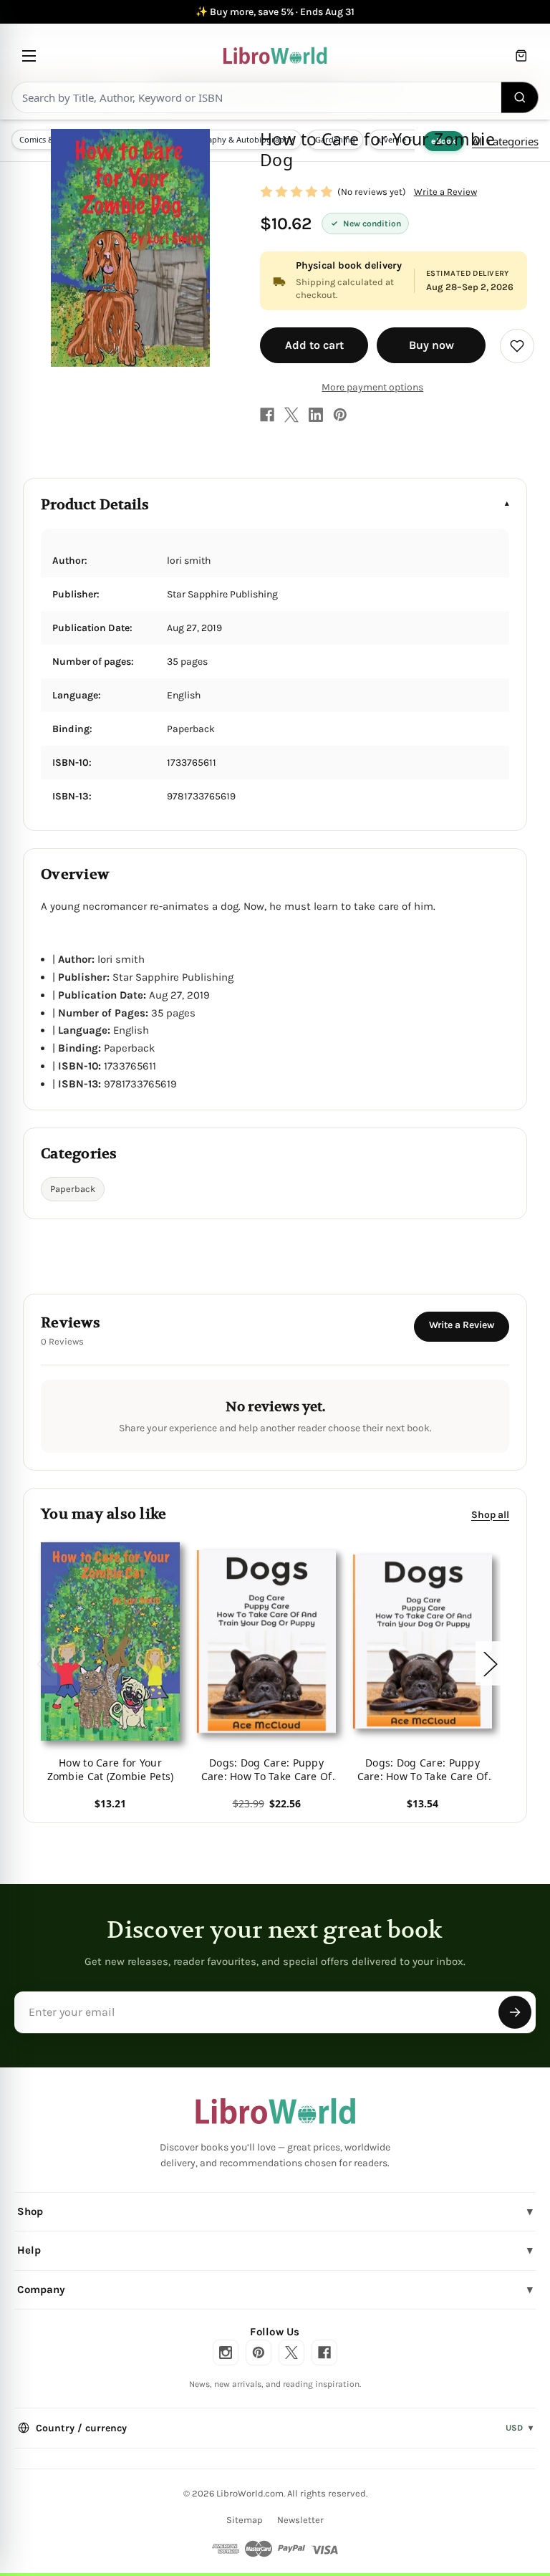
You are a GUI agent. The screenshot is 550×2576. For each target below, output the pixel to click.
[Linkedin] (316, 415)
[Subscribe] (515, 2012)
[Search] (520, 97)
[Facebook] (267, 415)
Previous (43, 1664)
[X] (291, 415)
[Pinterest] (340, 415)
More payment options (372, 387)
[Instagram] (226, 2352)
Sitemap (245, 2520)
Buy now (431, 345)
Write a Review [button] (445, 192)
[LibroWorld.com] (275, 2111)
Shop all (490, 1515)
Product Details (95, 505)
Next (490, 1664)
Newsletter (300, 2520)
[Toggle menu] (29, 56)
